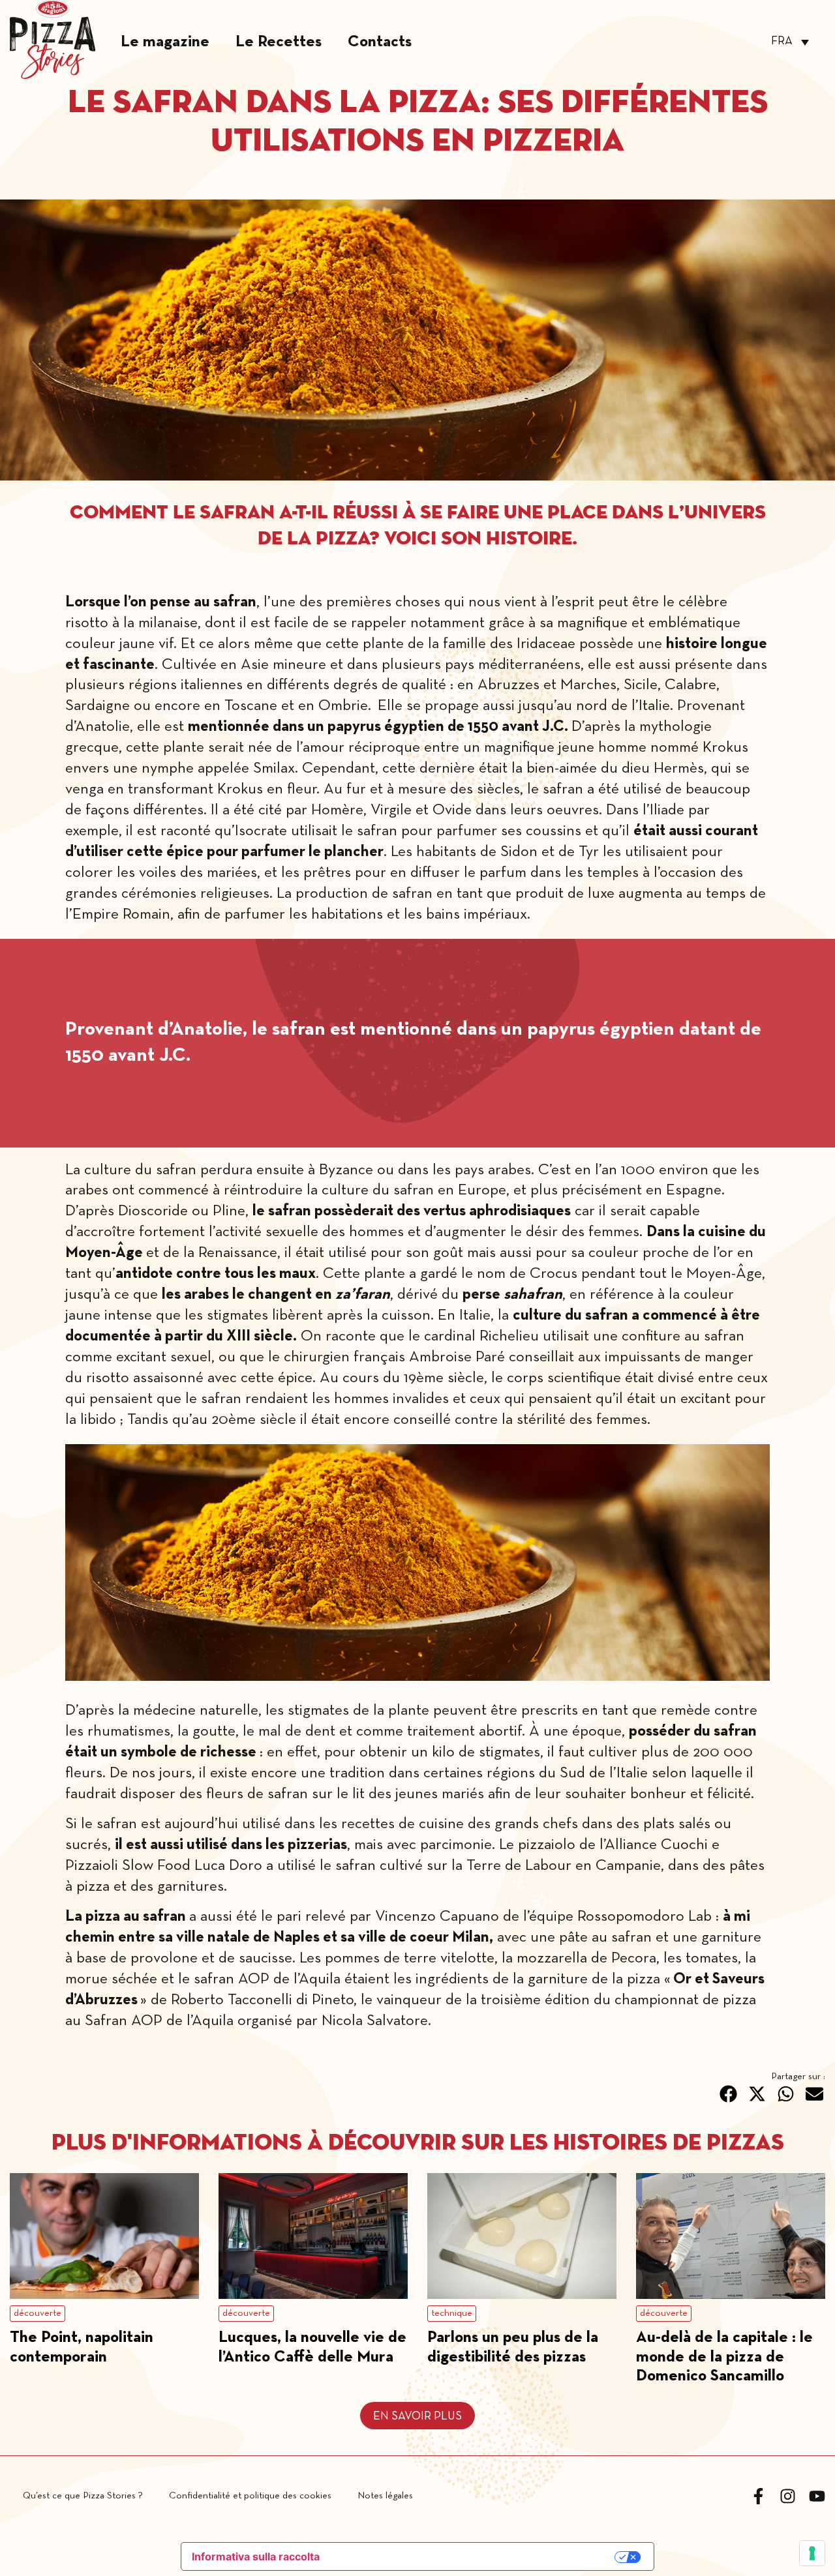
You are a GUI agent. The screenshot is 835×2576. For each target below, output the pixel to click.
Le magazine (165, 42)
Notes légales (385, 2496)
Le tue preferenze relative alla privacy (475, 2557)
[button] (729, 2094)
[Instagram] (788, 2496)
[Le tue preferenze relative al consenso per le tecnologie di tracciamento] (812, 2553)
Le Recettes (279, 42)
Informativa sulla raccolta (256, 2556)
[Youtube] (817, 2496)
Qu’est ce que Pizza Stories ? (83, 2496)
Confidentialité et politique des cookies (250, 2496)
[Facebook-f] (758, 2496)
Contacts (380, 42)
